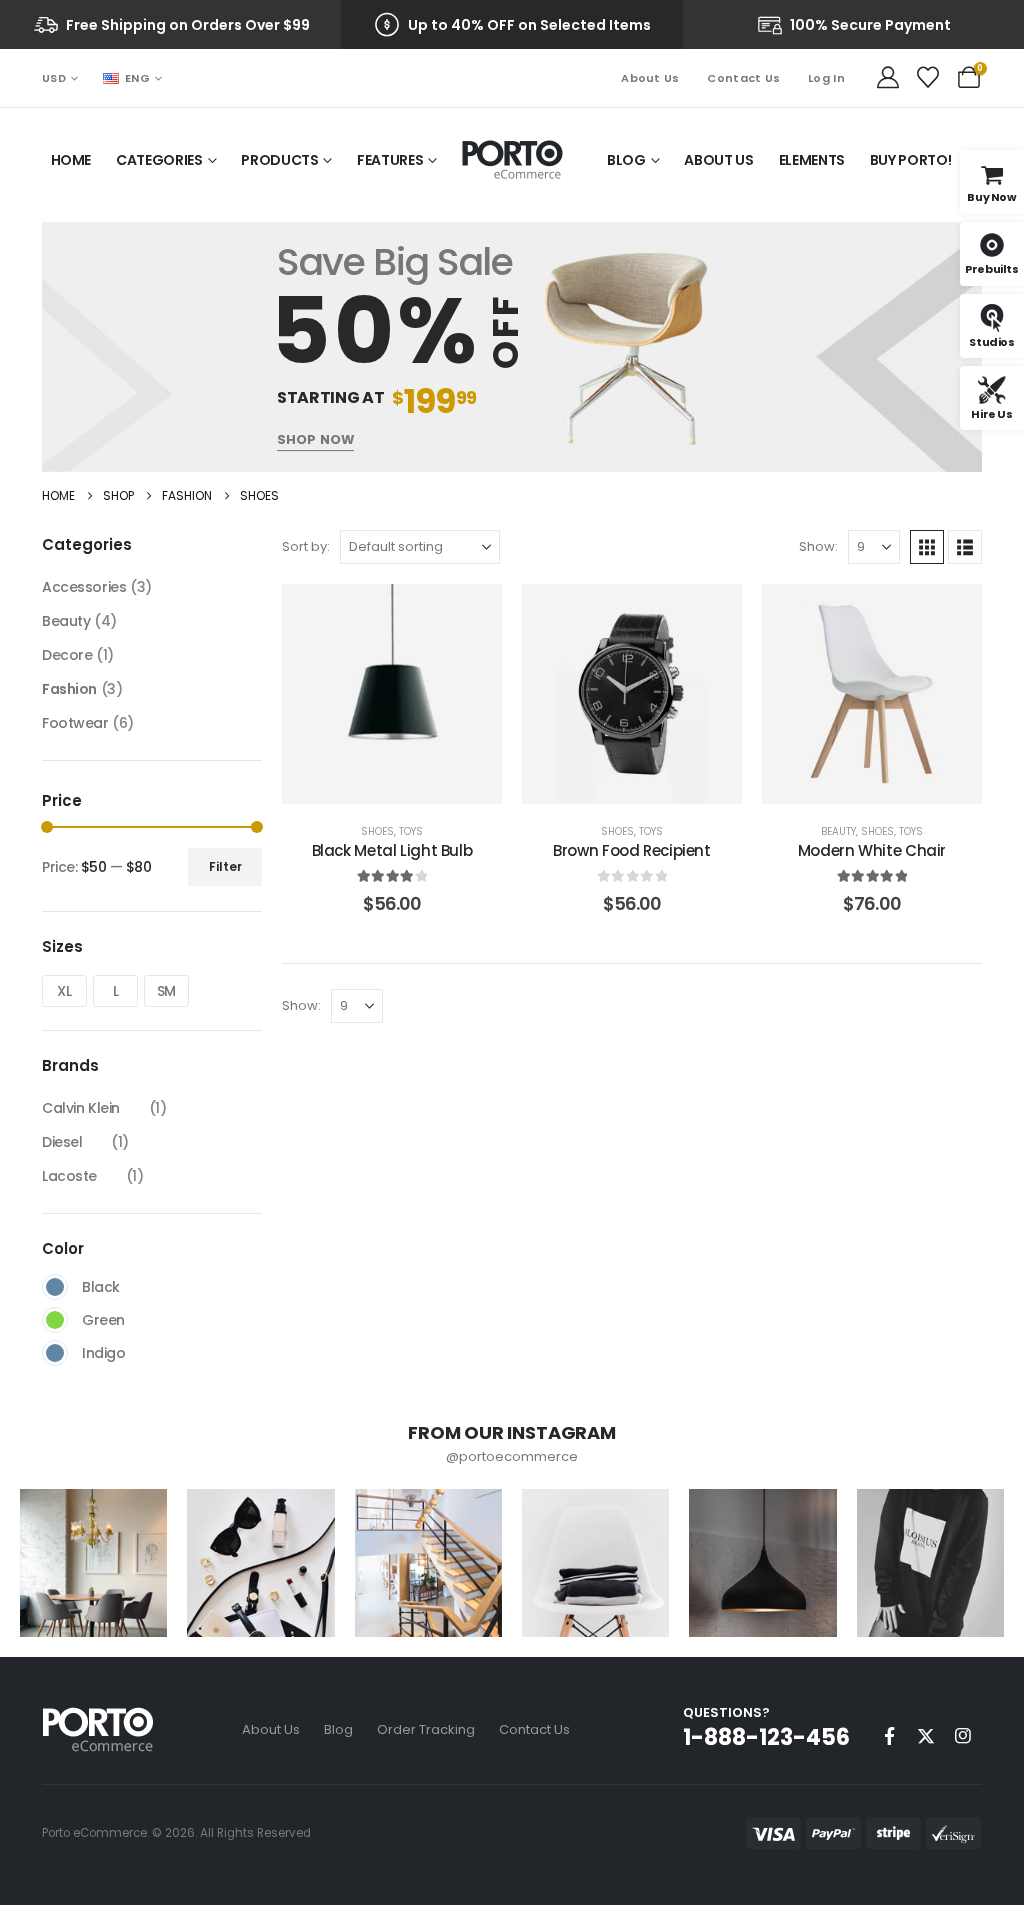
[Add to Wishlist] (472, 614)
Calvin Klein (81, 1108)
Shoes (377, 831)
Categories (159, 160)
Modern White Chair (872, 850)
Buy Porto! (911, 160)
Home (71, 160)
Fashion (69, 689)
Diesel (62, 1142)
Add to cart (406, 718)
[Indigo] (55, 1353)
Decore (67, 655)
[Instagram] (963, 1736)
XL (64, 991)
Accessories (84, 587)
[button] (927, 547)
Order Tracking (426, 1729)
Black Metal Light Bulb (392, 850)
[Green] (55, 1320)
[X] (926, 1736)
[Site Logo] (512, 160)
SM (166, 991)
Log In (826, 78)
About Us (650, 78)
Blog (626, 160)
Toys (411, 831)
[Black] (55, 1287)
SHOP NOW (315, 439)
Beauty (838, 831)
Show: (818, 546)
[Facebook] (889, 1736)
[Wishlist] (928, 78)
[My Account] (888, 78)
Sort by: (306, 546)
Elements (812, 160)
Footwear (75, 723)
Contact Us (743, 78)
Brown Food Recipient (632, 850)
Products (279, 160)
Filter (225, 866)
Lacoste (69, 1176)
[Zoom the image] (98, 1718)
